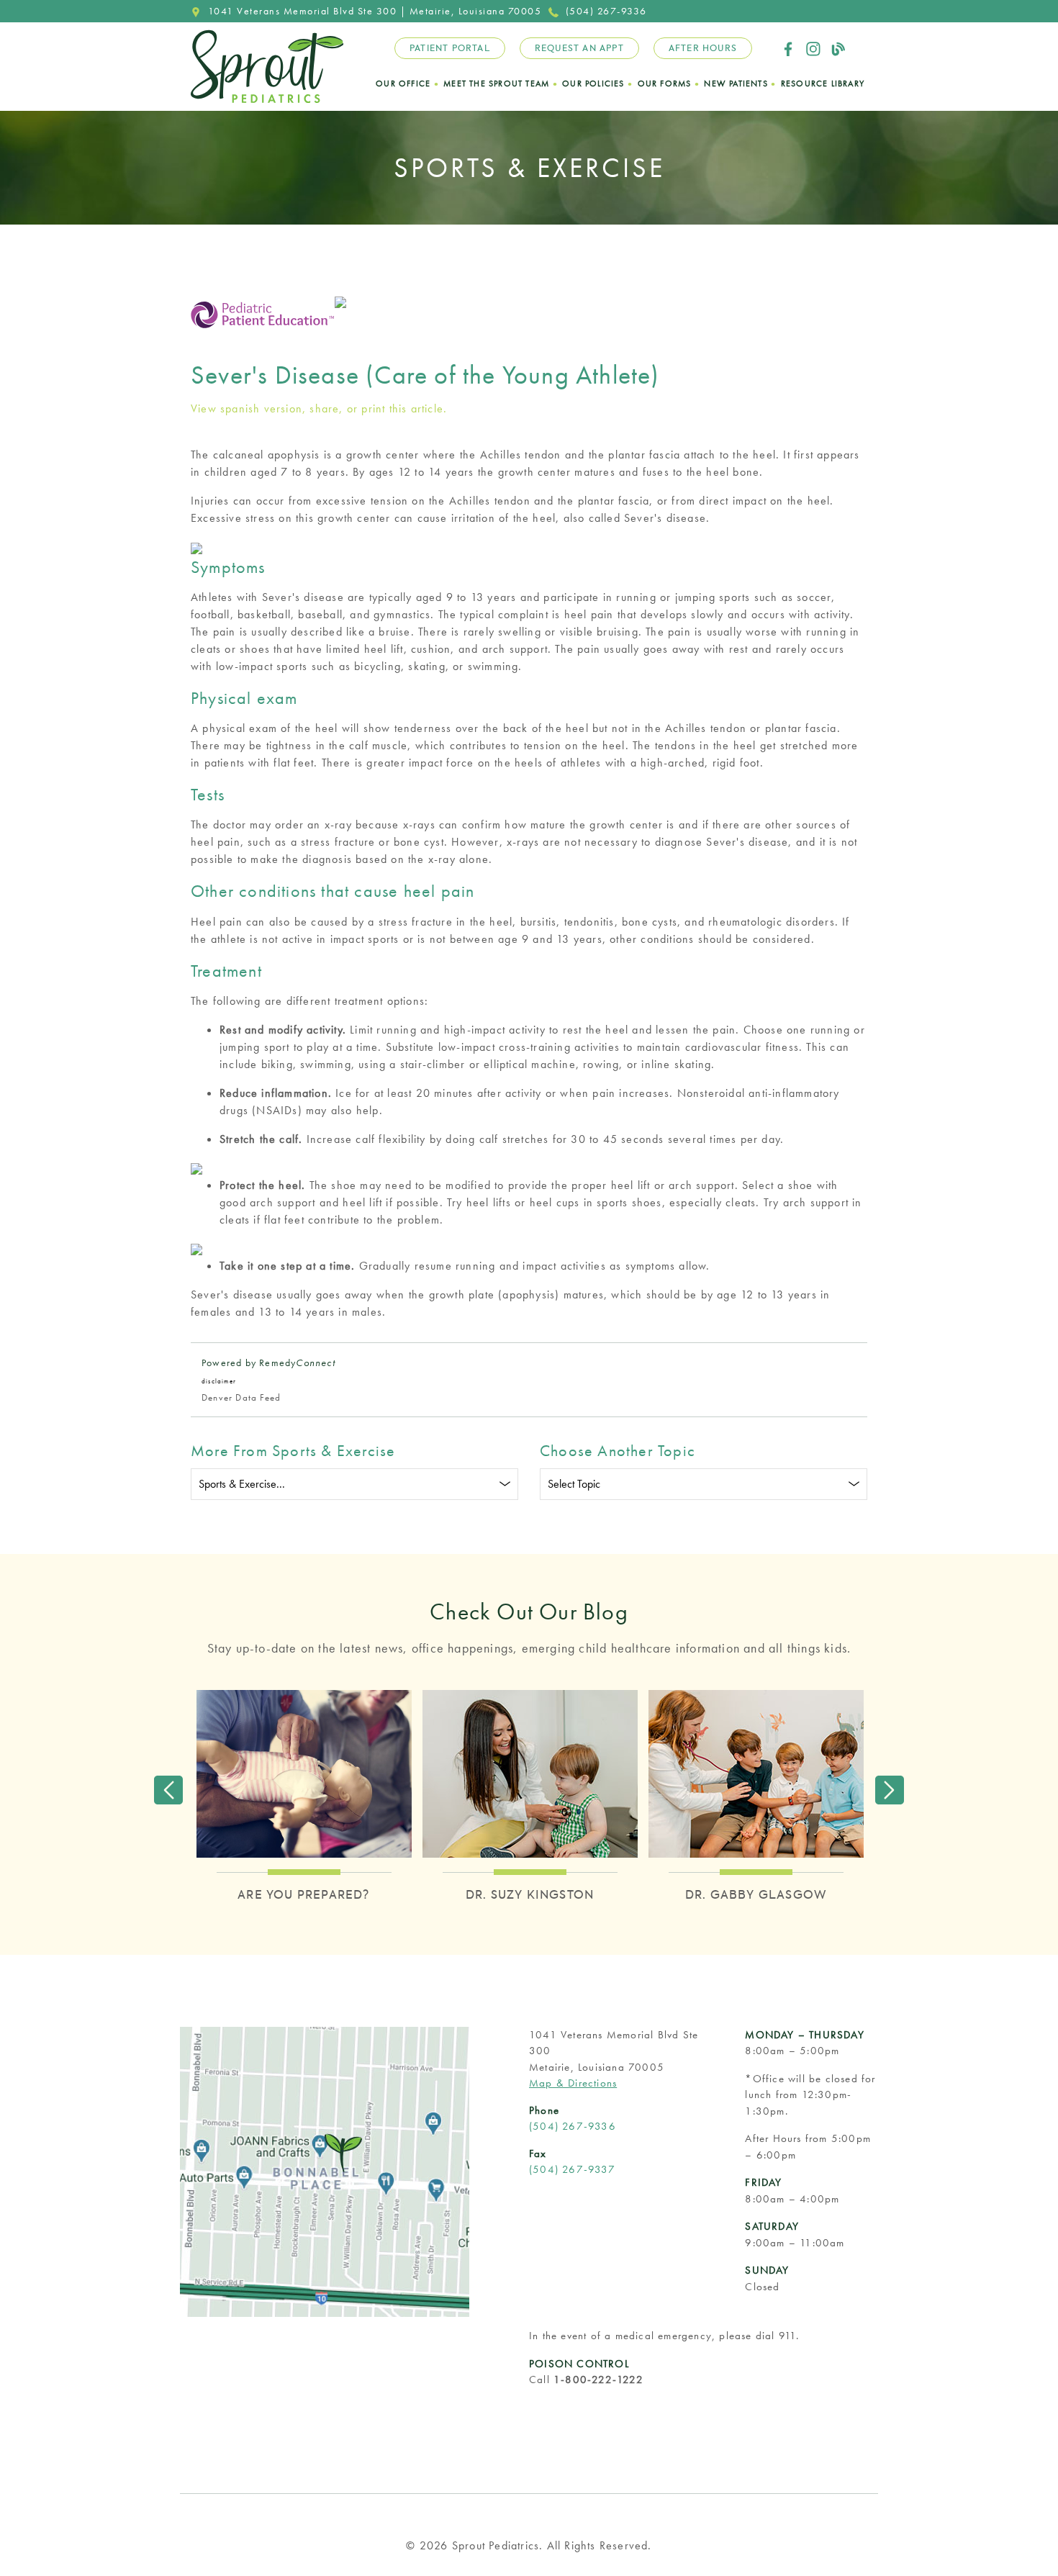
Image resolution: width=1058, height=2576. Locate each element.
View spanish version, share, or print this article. (319, 408)
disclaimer (219, 1381)
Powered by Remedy (268, 1362)
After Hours (703, 48)
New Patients (736, 83)
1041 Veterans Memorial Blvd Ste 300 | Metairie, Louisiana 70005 (375, 11)
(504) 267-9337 (572, 2169)
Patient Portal (450, 48)
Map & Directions (573, 2083)
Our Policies (593, 83)
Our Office (403, 83)
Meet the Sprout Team (496, 83)
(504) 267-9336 (606, 11)
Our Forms (665, 83)
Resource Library (823, 83)
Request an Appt (579, 48)
